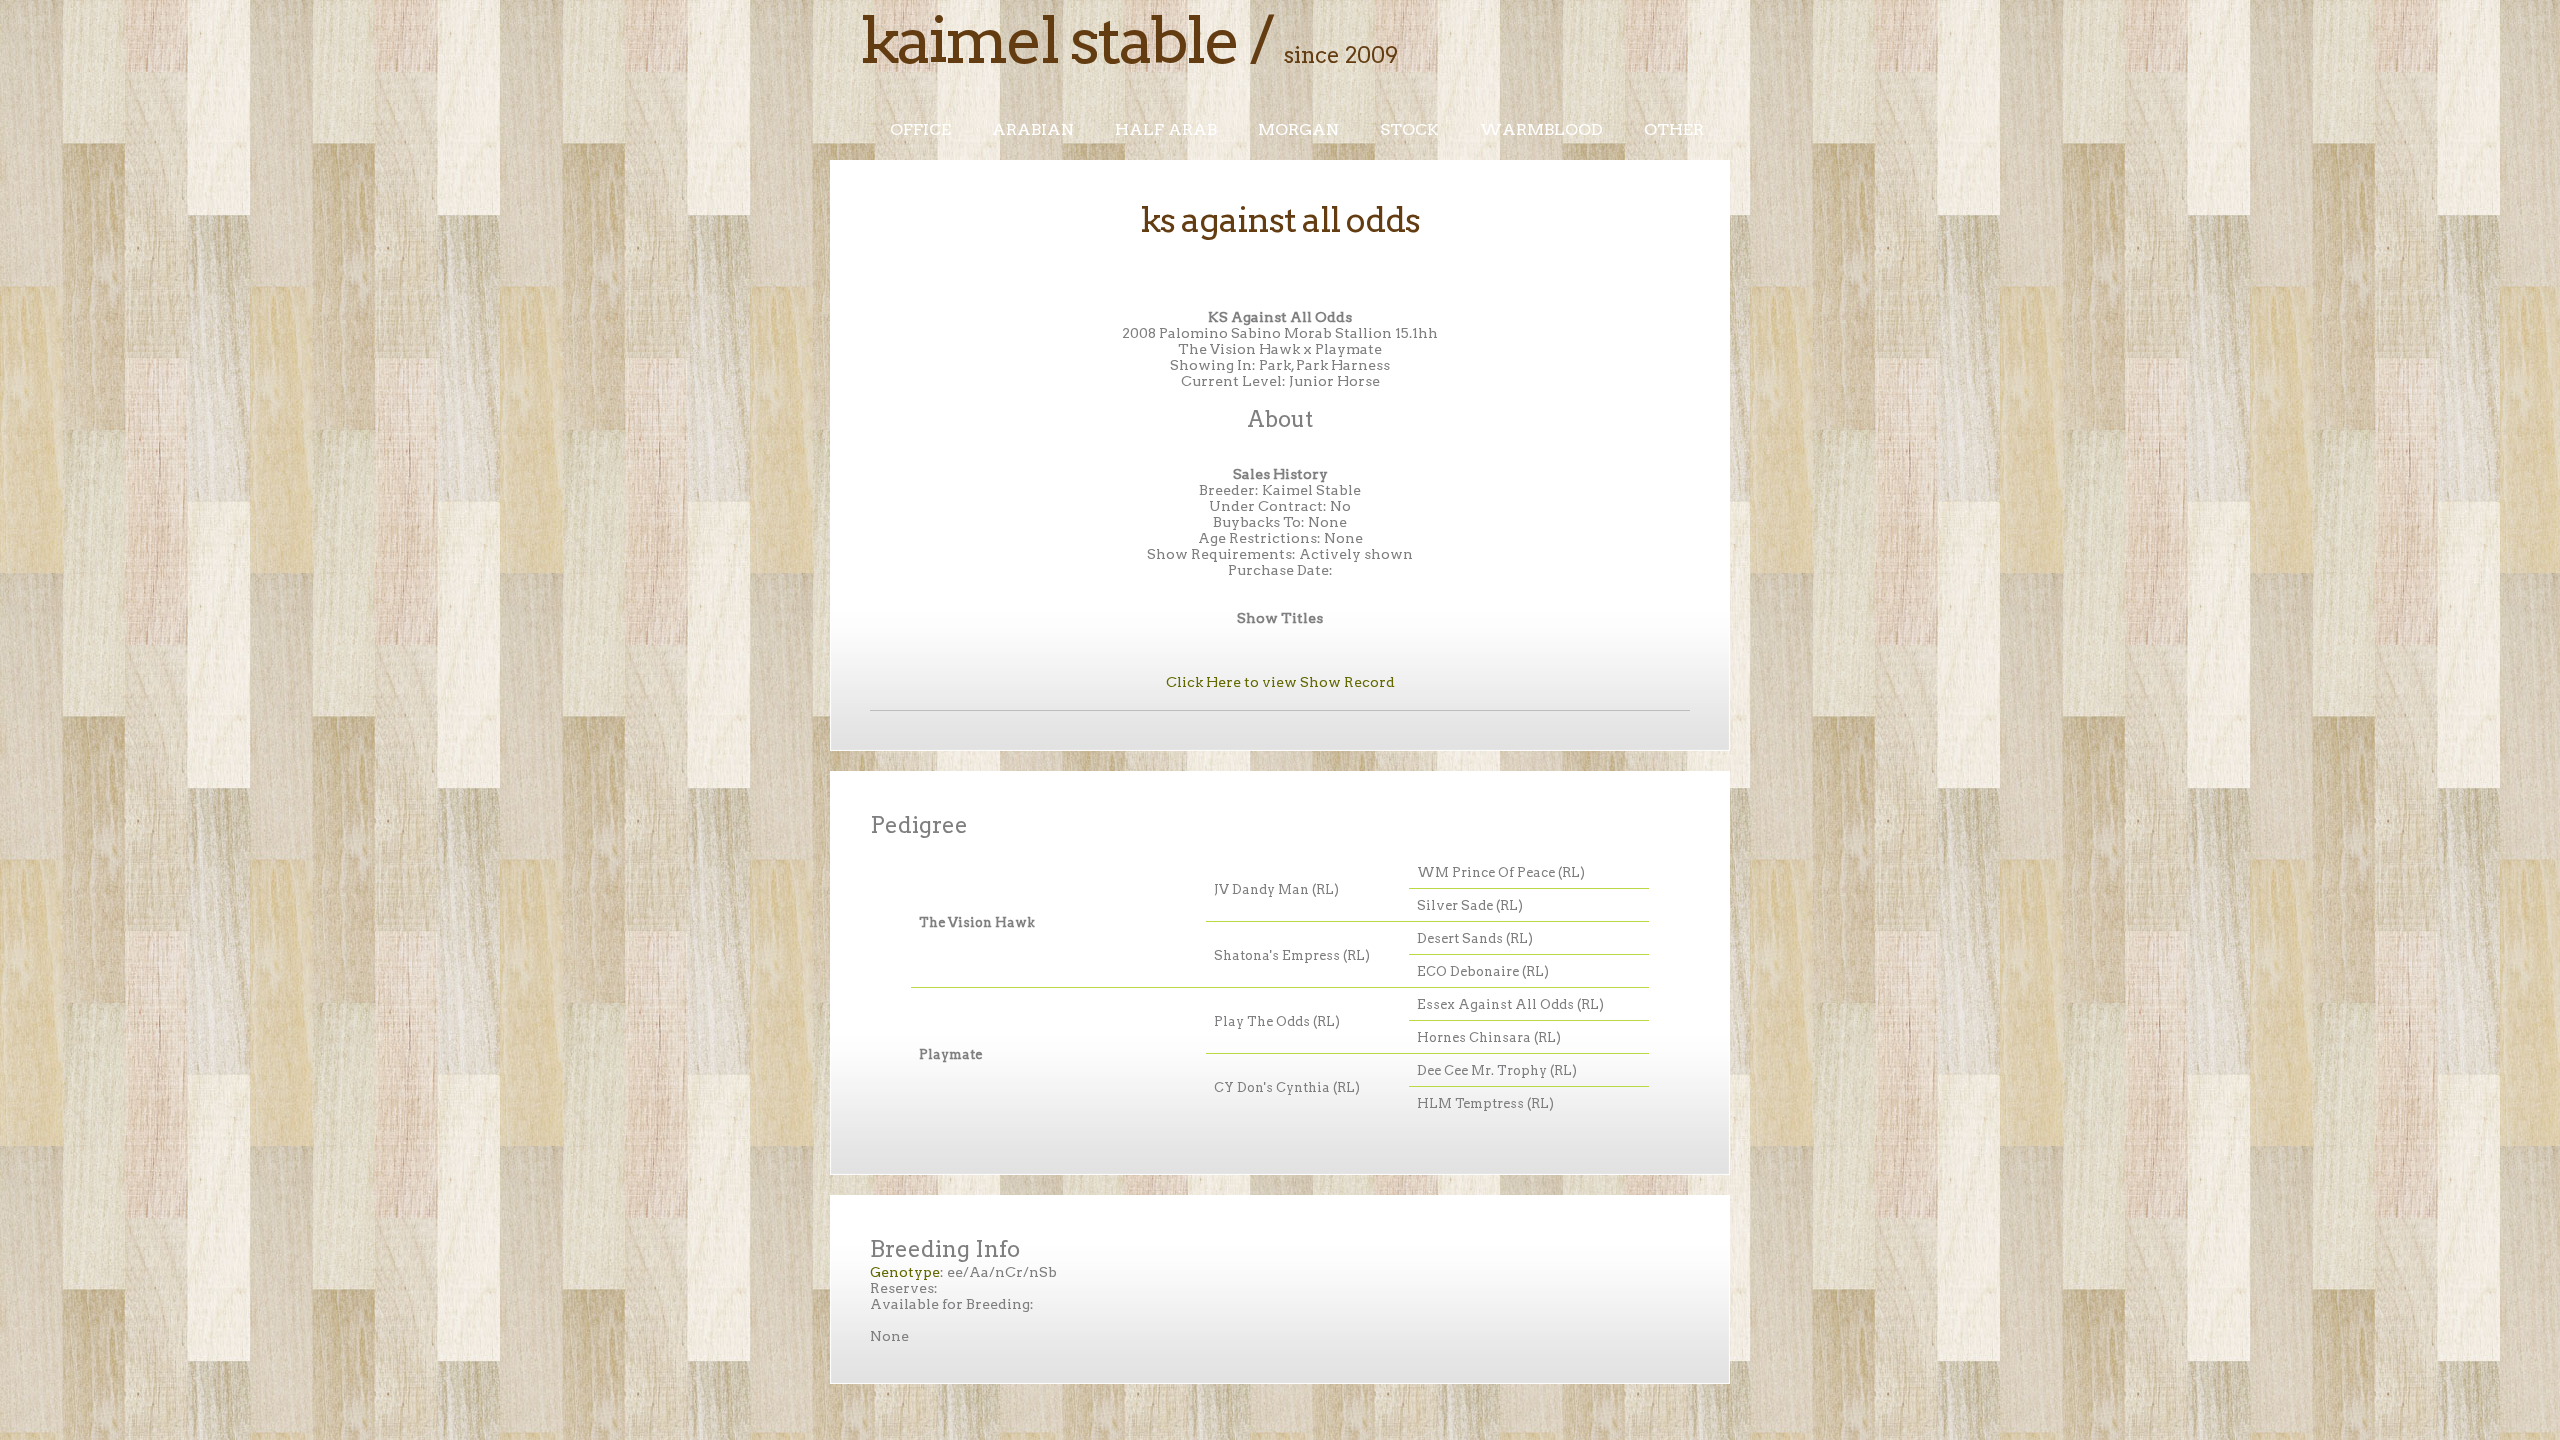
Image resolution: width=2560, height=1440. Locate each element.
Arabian (1033, 129)
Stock (1409, 129)
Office (920, 129)
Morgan (1298, 129)
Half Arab (1166, 129)
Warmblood (1541, 129)
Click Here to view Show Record (1280, 682)
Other (1674, 129)
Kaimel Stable (1049, 40)
